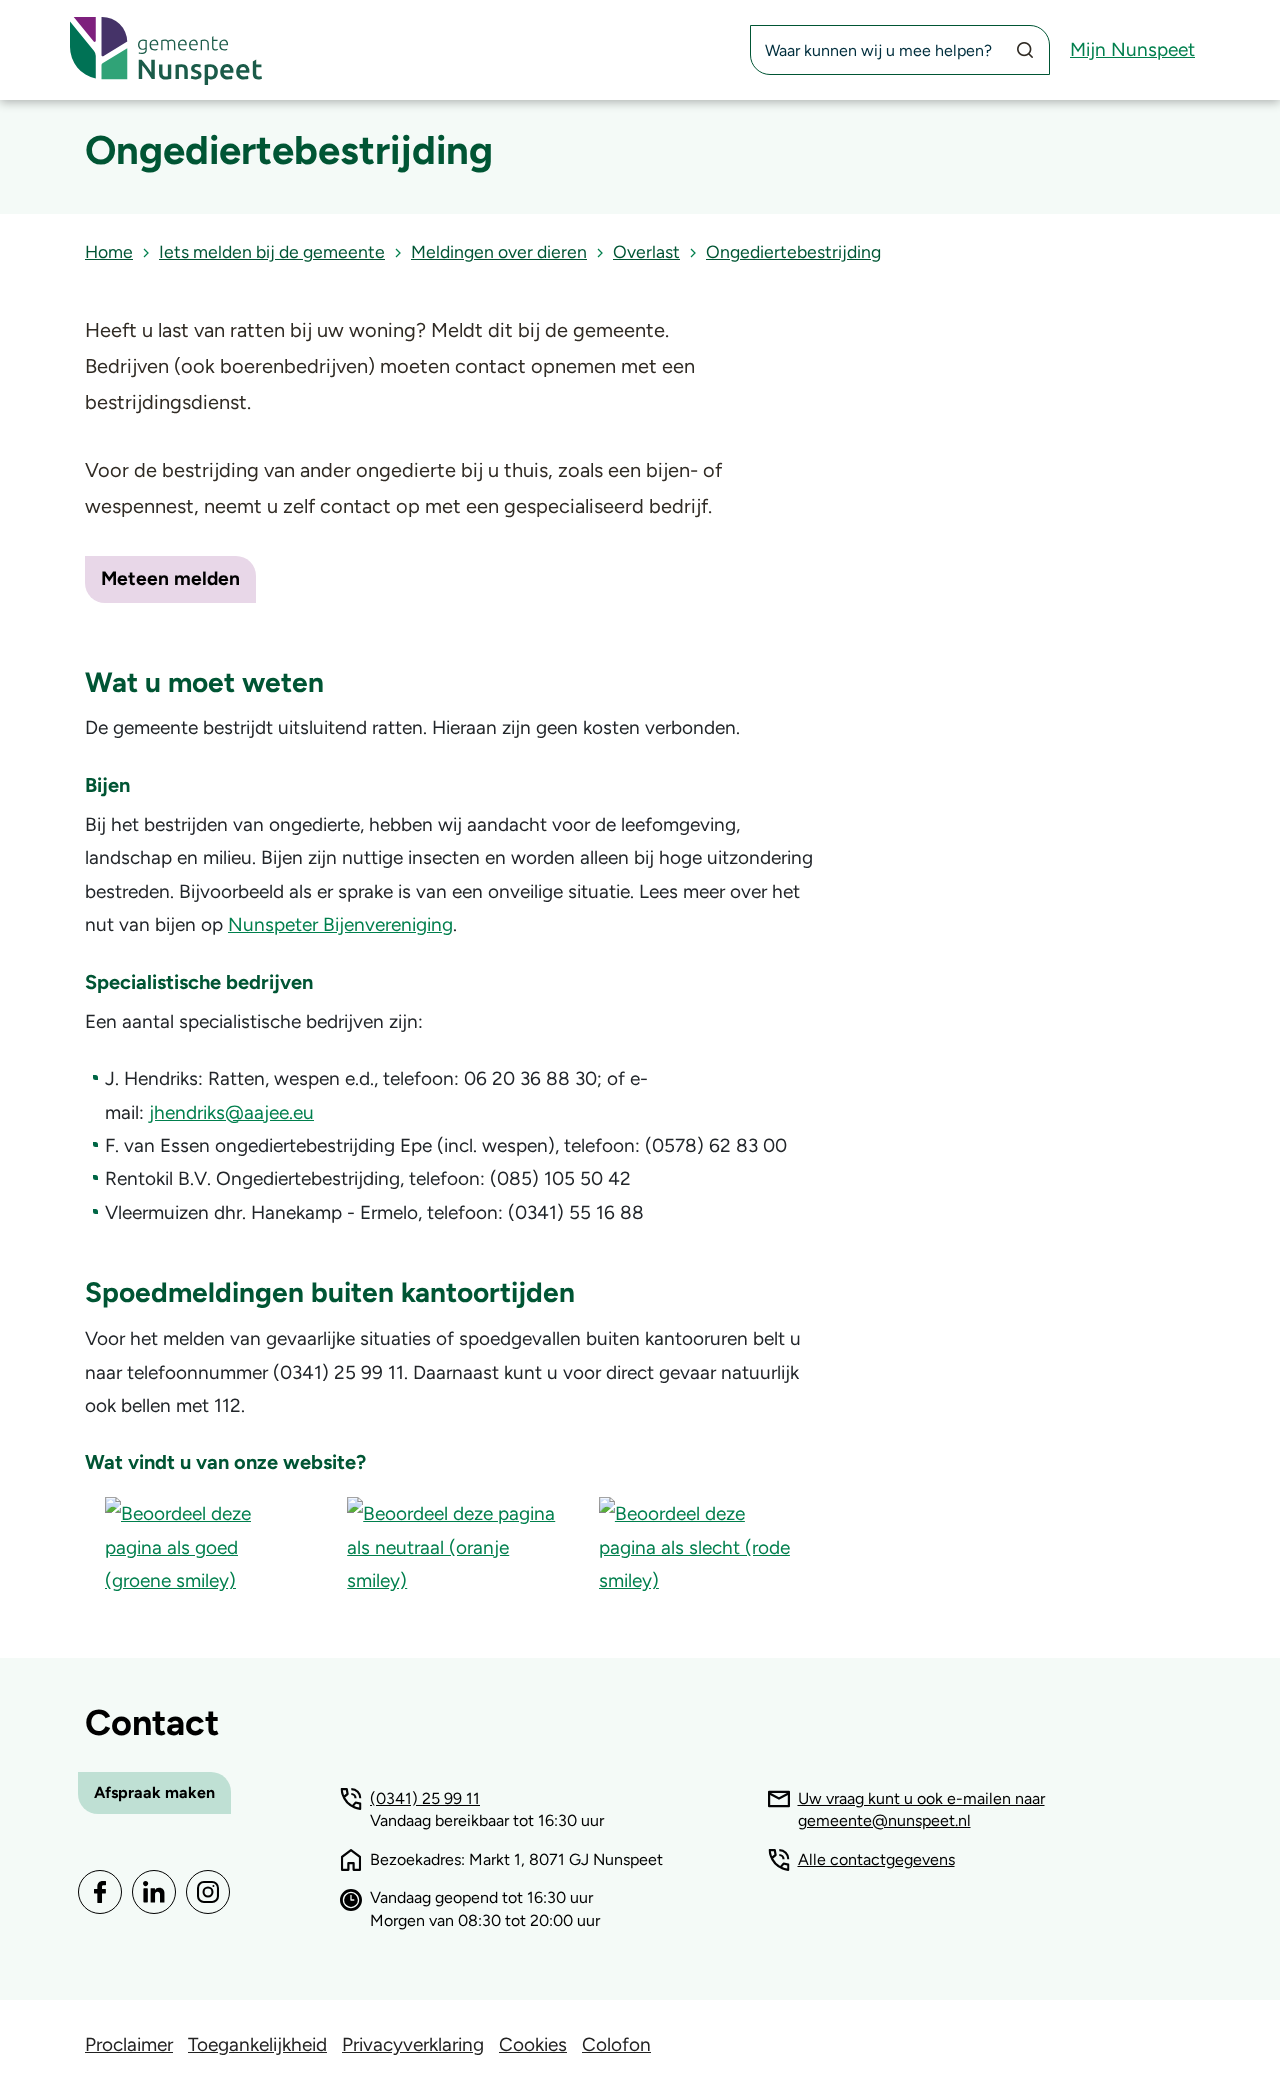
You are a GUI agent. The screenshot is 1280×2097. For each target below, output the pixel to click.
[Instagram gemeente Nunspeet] (208, 1892)
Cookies (533, 2044)
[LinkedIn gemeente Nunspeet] (154, 1892)
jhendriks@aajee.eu (231, 1112)
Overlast (646, 251)
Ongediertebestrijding (793, 251)
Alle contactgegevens (876, 1859)
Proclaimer (129, 2044)
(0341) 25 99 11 (425, 1798)
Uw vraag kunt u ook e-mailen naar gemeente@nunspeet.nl (921, 1810)
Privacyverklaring (413, 2044)
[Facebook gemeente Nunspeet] (100, 1892)
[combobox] (900, 50)
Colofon (616, 2044)
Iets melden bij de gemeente (272, 251)
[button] (206, 1545)
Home (109, 251)
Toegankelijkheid (257, 2044)
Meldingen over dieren (499, 251)
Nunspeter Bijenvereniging (340, 924)
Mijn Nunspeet (1132, 49)
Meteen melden (170, 578)
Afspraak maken (154, 1792)
